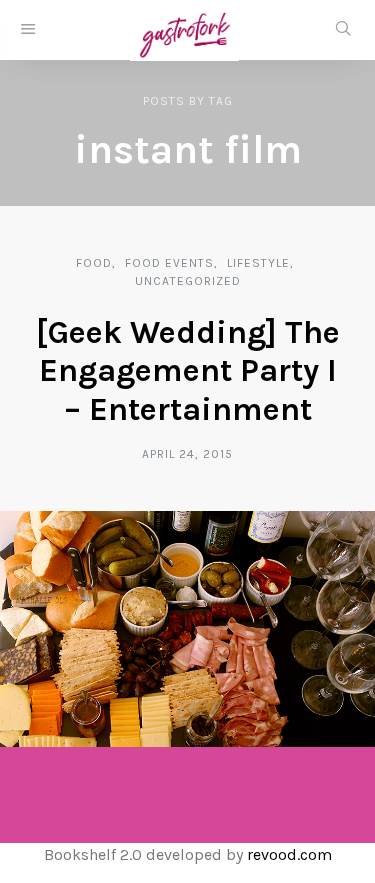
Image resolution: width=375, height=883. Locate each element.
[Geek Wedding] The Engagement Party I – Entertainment (188, 371)
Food (94, 263)
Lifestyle (258, 263)
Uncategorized (188, 281)
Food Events (169, 263)
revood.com (289, 854)
